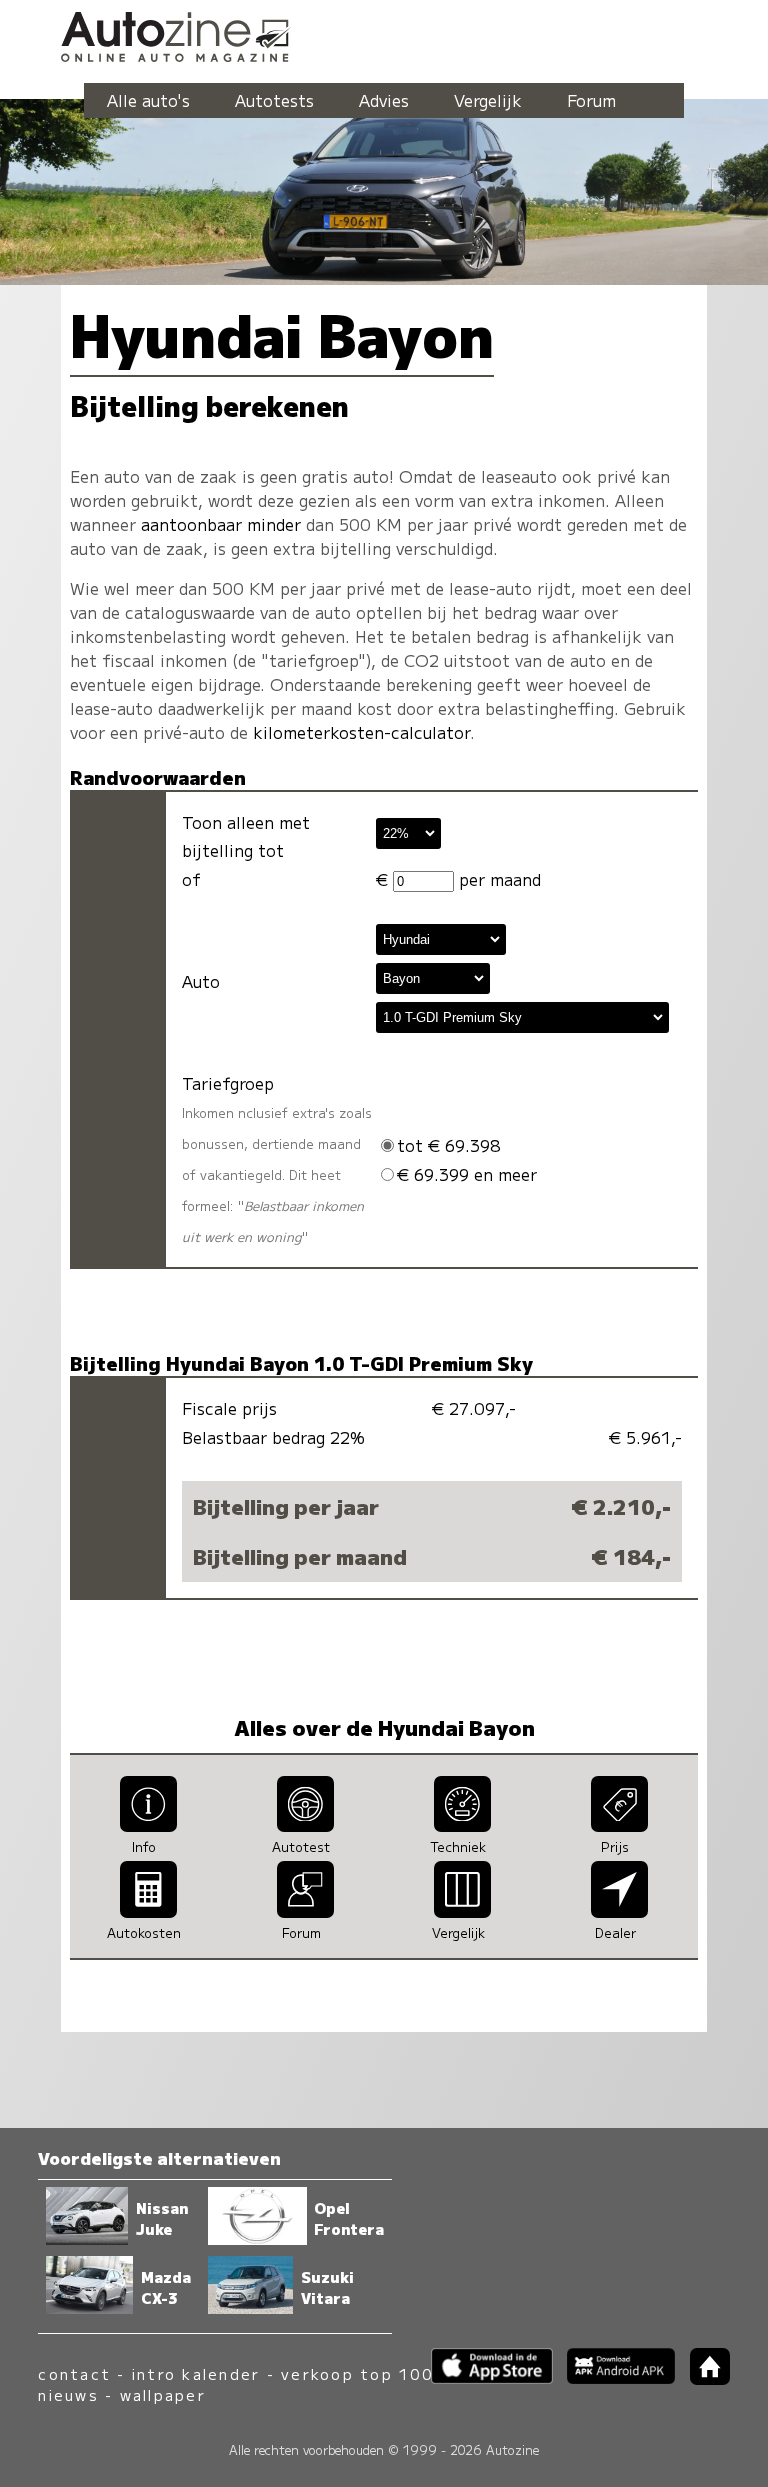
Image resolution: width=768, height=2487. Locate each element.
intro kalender (196, 2373)
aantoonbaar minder (221, 524)
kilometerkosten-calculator (361, 732)
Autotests (274, 100)
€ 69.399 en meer (467, 1174)
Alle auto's (148, 100)
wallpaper (163, 2394)
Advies (384, 100)
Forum (591, 100)
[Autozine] (384, 33)
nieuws (68, 2394)
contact (74, 2373)
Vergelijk (488, 100)
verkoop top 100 (357, 2373)
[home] (702, 2378)
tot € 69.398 (449, 1145)
